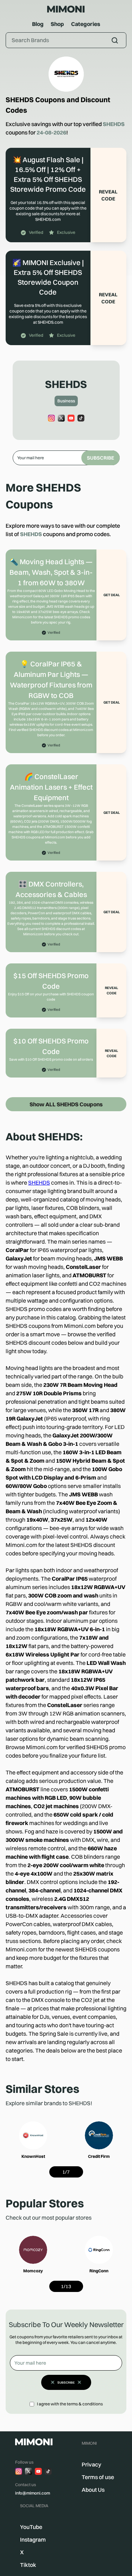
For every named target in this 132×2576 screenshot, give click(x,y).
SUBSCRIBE (100, 458)
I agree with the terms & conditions (70, 2404)
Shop (57, 24)
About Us (93, 2490)
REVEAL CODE (108, 195)
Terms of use (98, 2477)
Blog (38, 24)
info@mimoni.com (33, 2493)
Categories (86, 24)
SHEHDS (39, 1182)
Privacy (92, 2464)
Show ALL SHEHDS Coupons (66, 1104)
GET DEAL (112, 595)
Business (66, 401)
